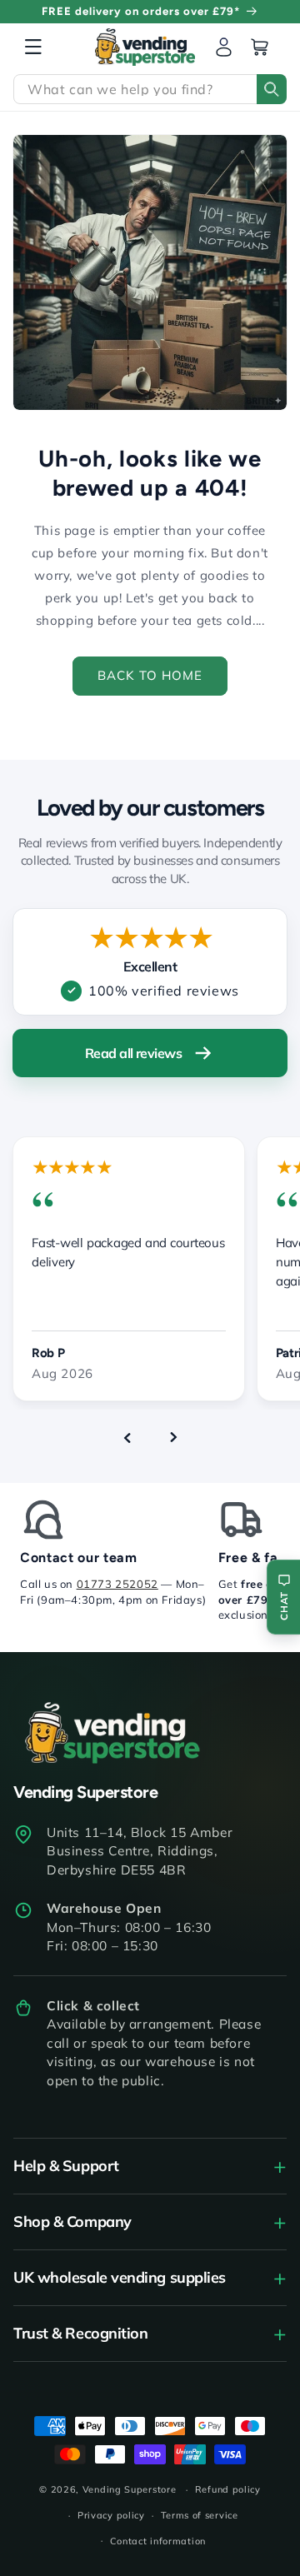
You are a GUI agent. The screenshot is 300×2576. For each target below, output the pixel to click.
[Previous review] (127, 1438)
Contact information (158, 2541)
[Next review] (173, 1438)
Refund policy (228, 2489)
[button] (33, 47)
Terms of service (200, 2515)
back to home (150, 675)
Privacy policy (111, 2515)
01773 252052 (117, 1584)
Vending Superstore (130, 2489)
